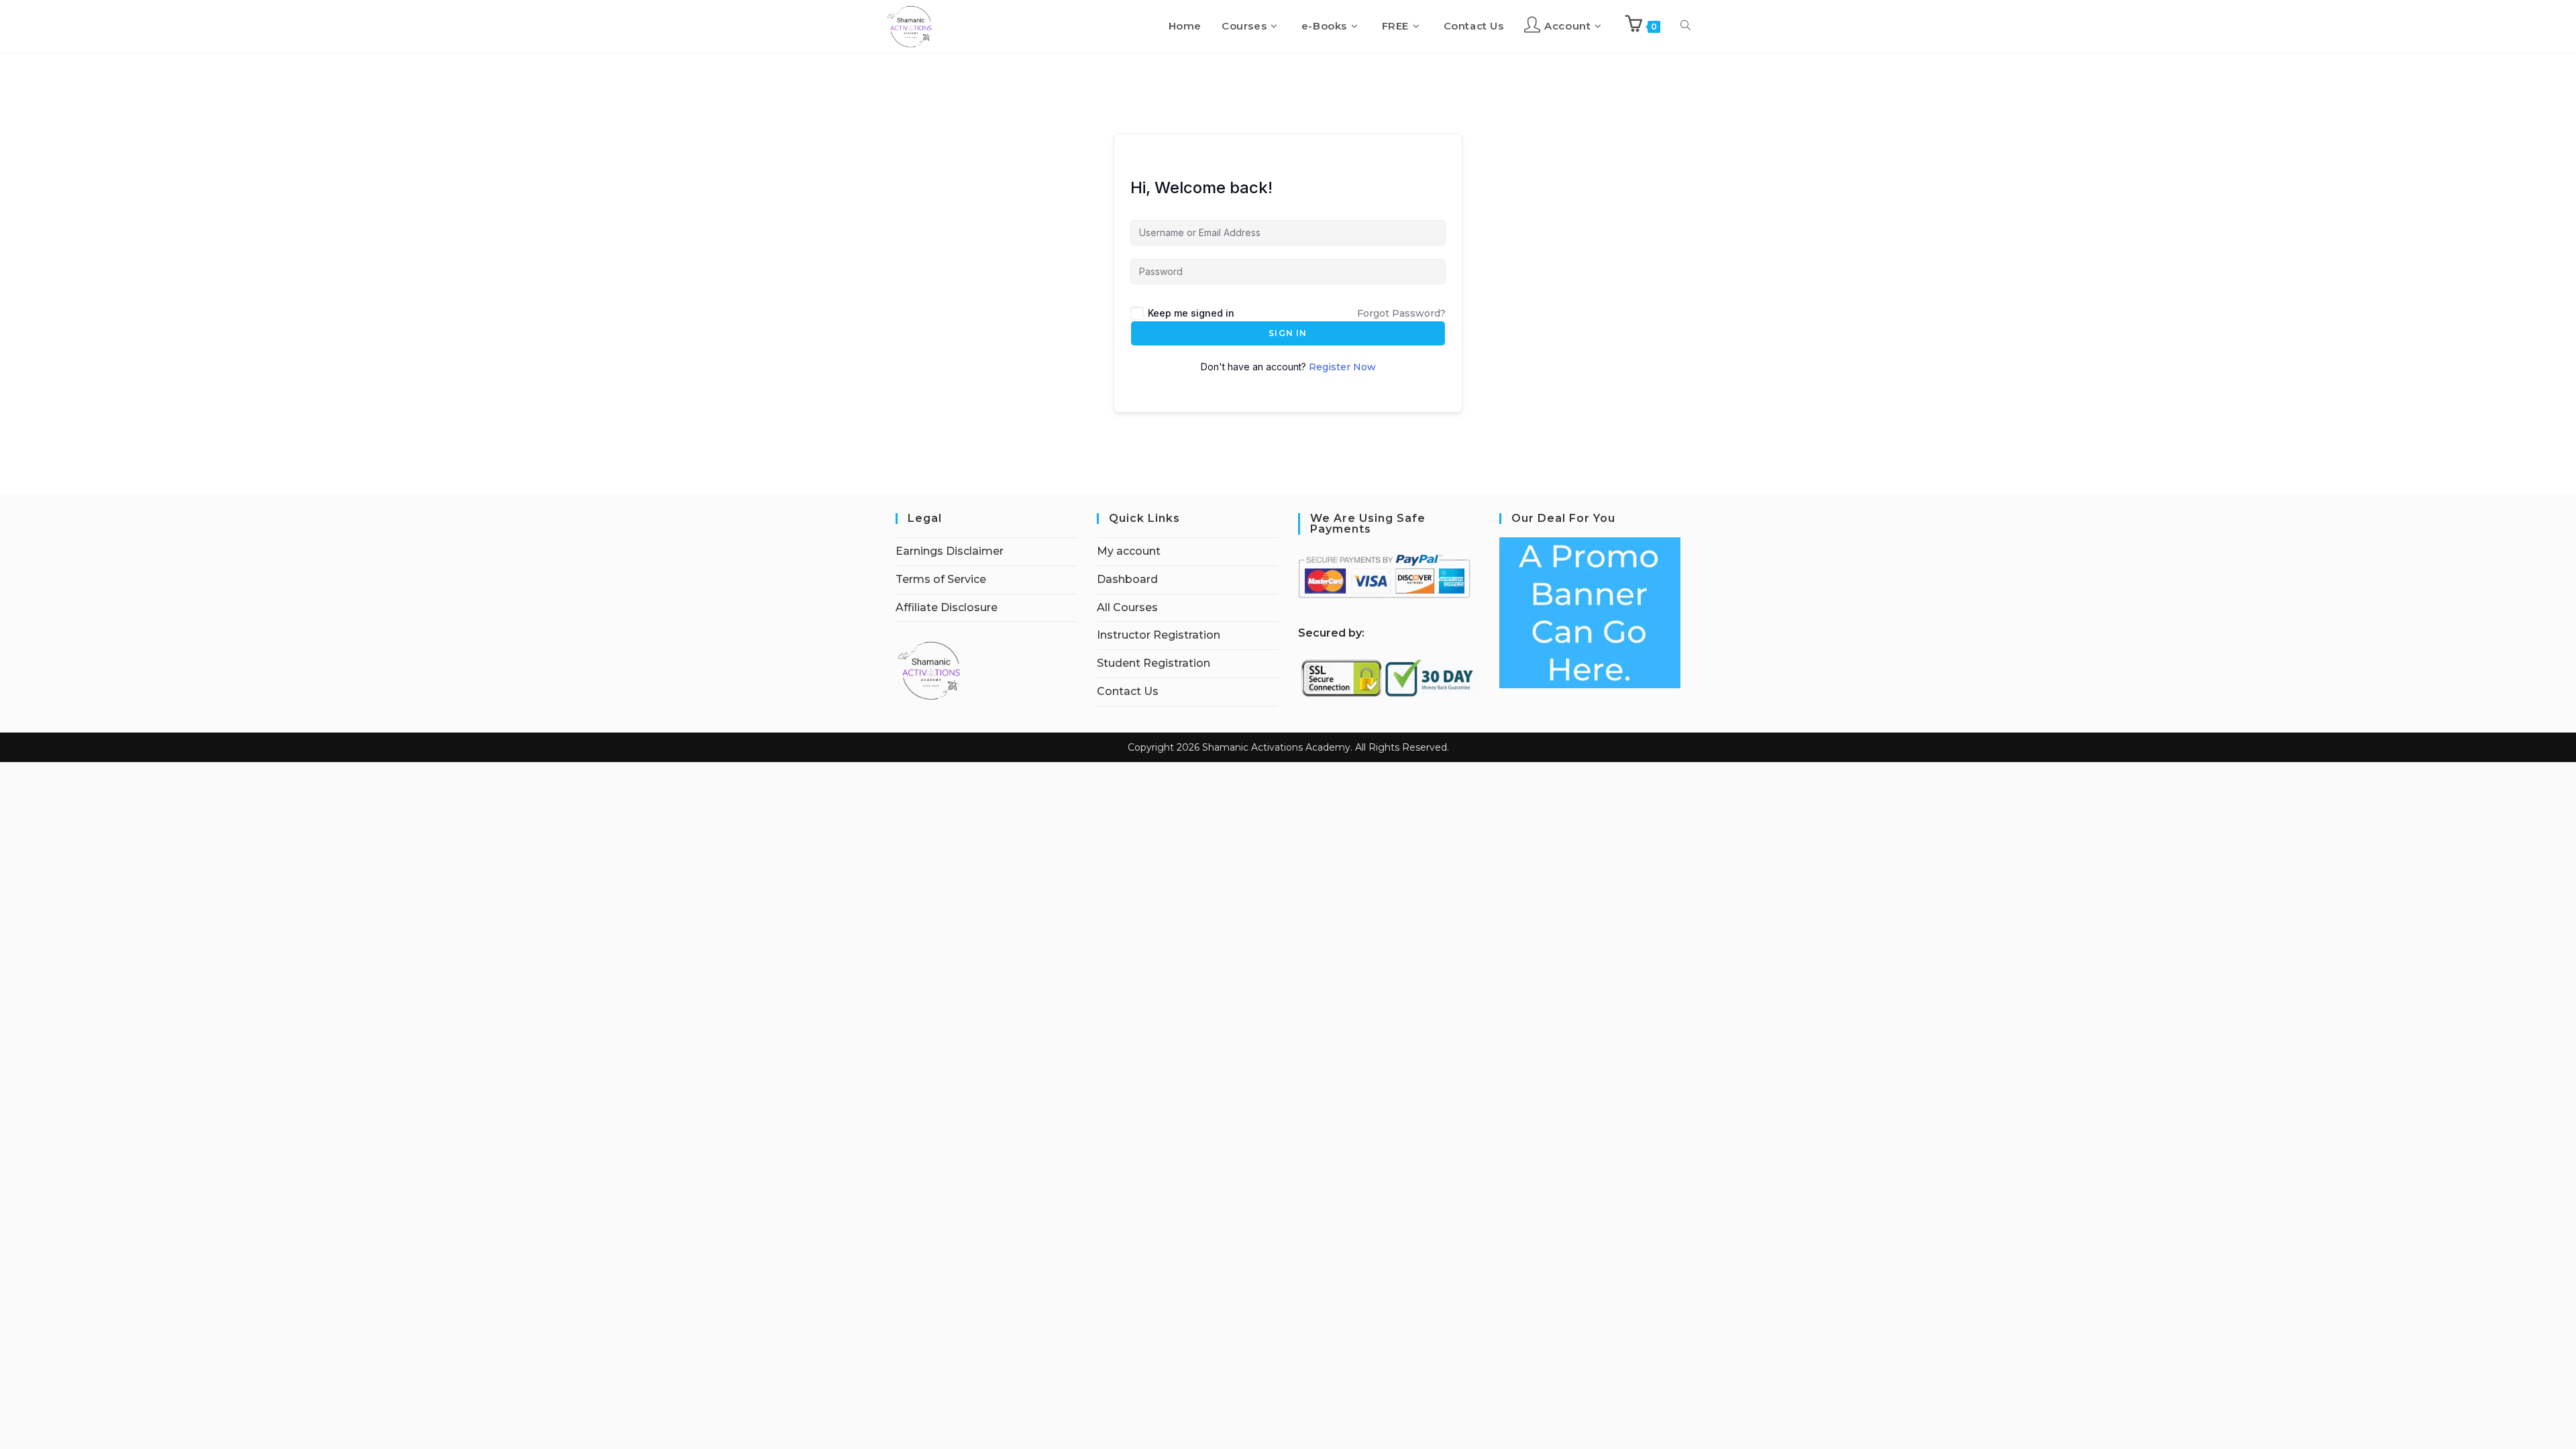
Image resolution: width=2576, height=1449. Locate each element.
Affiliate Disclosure (947, 607)
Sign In (1288, 333)
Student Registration (1153, 663)
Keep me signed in (1191, 313)
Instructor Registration (1159, 635)
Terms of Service (941, 579)
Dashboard (1127, 579)
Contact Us (1128, 691)
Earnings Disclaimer (950, 551)
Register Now (1342, 367)
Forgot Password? (1401, 313)
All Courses (1127, 607)
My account (1129, 551)
